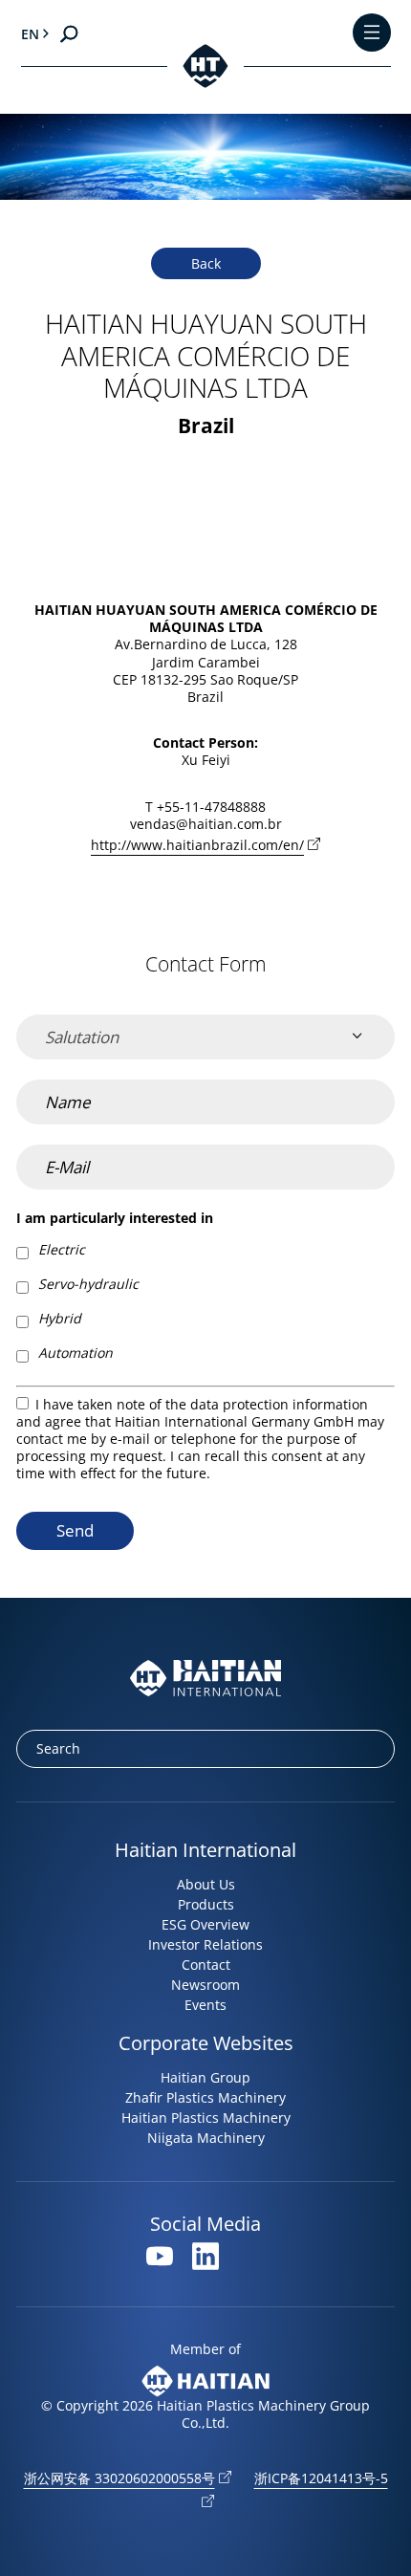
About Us (206, 1884)
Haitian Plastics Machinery (206, 2118)
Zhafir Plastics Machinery (205, 2097)
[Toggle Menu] (372, 34)
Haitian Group (205, 2077)
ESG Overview (205, 1924)
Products (206, 1904)
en (30, 34)
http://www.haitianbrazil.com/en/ (197, 845)
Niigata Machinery (206, 2138)
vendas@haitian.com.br (206, 824)
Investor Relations (205, 1944)
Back (206, 263)
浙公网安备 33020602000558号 (119, 2478)
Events (205, 2005)
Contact (206, 1965)
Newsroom (205, 1985)
